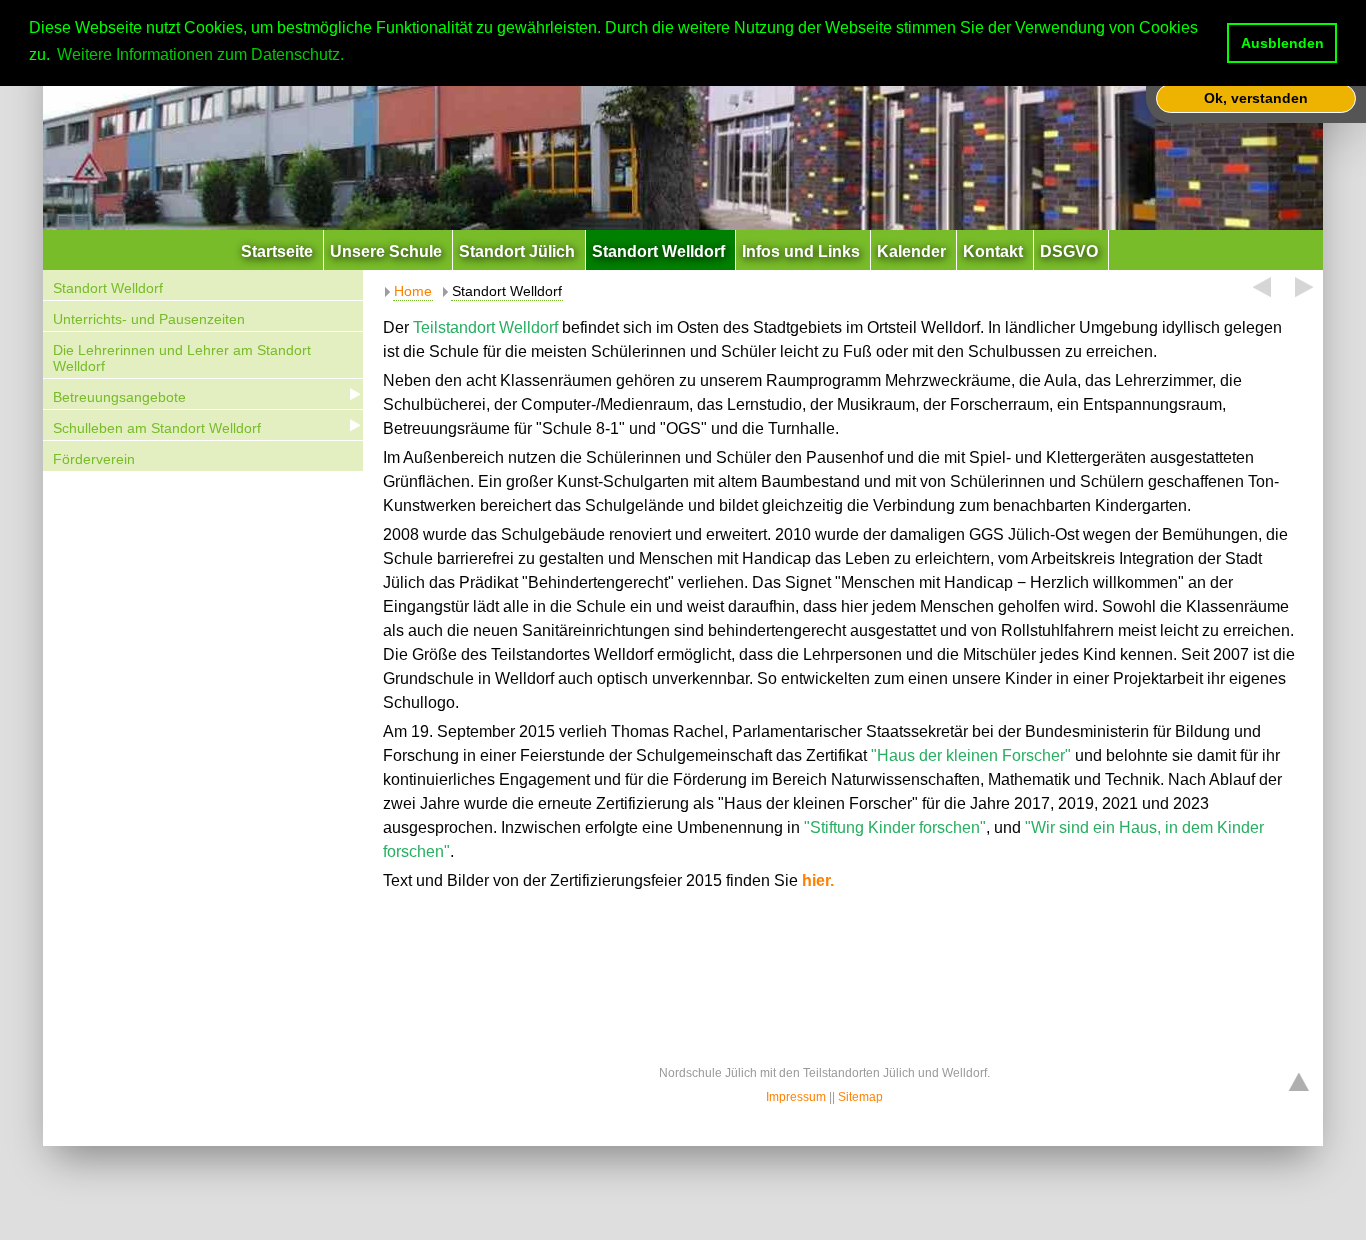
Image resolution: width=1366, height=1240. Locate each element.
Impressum (796, 1097)
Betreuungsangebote (119, 397)
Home (413, 291)
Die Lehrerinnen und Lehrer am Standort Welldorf (182, 358)
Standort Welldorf (108, 288)
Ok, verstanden (1256, 98)
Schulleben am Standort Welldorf (157, 428)
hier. (818, 880)
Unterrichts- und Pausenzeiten (149, 319)
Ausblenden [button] (1282, 43)
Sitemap (860, 1097)
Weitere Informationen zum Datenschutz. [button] (200, 54)
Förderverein (94, 459)
